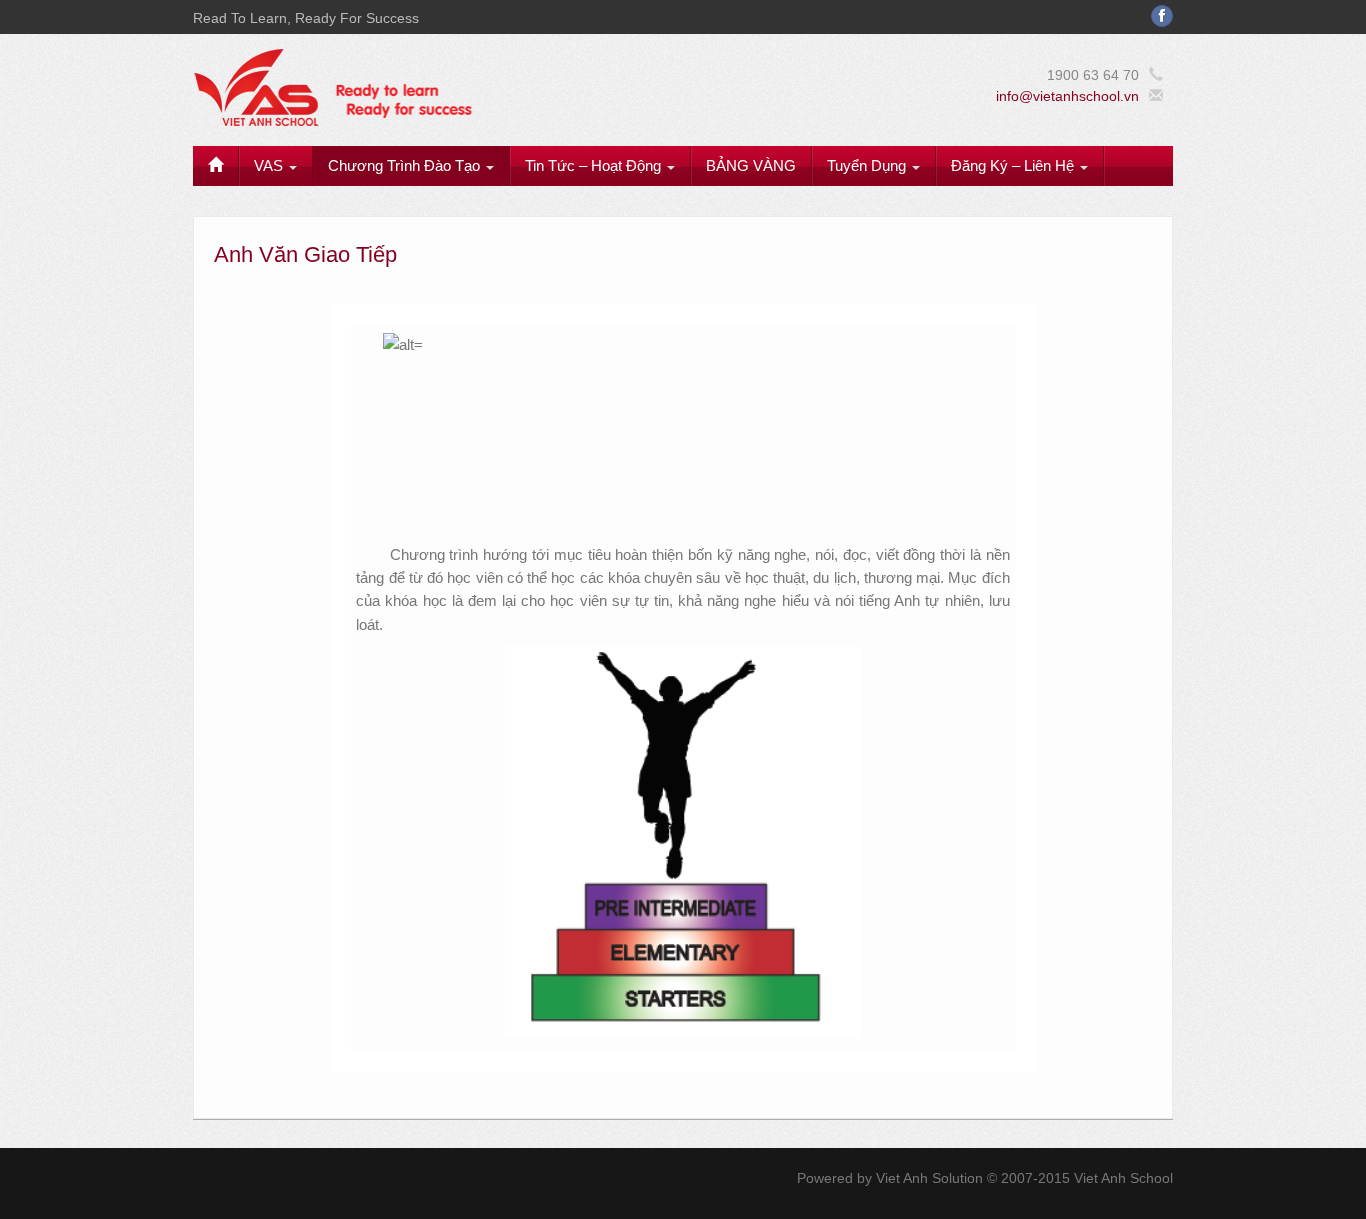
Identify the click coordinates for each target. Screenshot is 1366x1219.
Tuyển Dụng (868, 165)
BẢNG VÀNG (751, 165)
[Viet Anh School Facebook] (1162, 16)
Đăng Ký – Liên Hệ (1014, 165)
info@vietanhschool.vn (1067, 96)
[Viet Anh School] (473, 86)
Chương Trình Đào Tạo (406, 165)
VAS (270, 165)
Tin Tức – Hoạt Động (595, 165)
